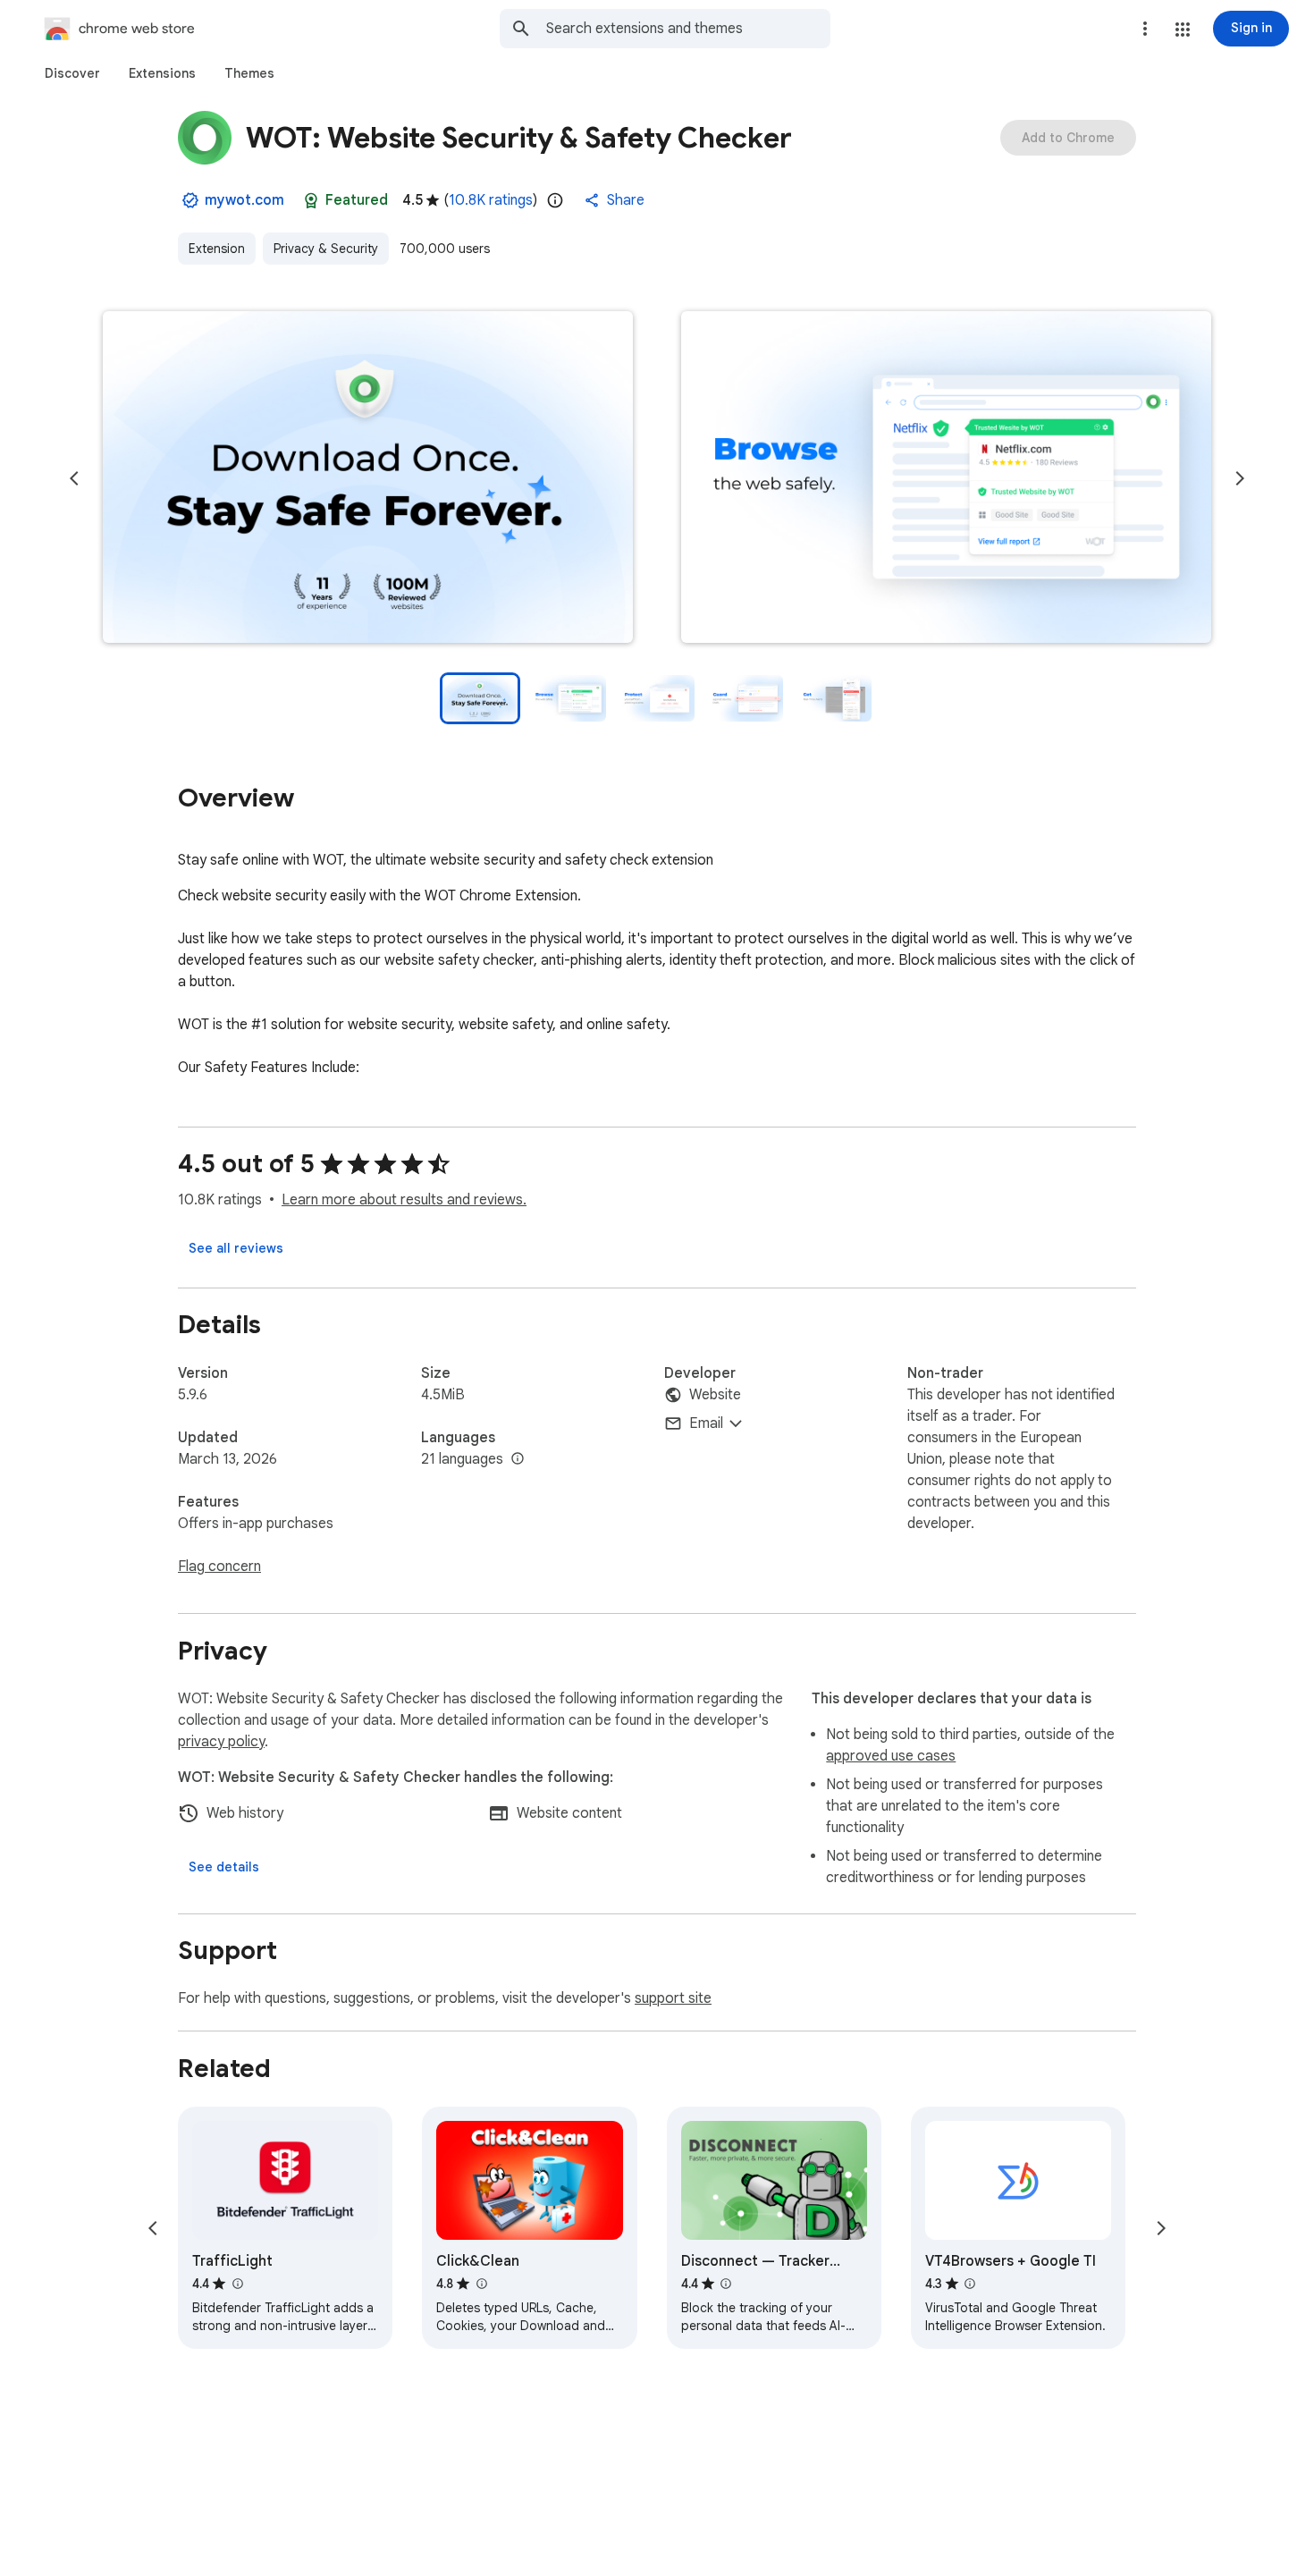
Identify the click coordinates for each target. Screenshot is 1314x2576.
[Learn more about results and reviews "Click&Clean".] (481, 2284)
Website (715, 1395)
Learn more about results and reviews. (404, 1200)
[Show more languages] (518, 1459)
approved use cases (891, 1756)
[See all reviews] (236, 1248)
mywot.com (244, 200)
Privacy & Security (326, 249)
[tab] (72, 73)
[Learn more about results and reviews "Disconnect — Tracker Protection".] (726, 2284)
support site (673, 1998)
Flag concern (219, 1567)
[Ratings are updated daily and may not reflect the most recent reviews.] (555, 200)
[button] (1183, 30)
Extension (217, 249)
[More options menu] (1145, 29)
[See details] (224, 1867)
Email (706, 1423)
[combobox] (688, 29)
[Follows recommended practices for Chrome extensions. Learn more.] (311, 200)
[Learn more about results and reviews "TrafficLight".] (237, 2284)
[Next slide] (1240, 478)
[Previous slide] (74, 478)
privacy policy (221, 1742)
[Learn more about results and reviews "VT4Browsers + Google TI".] (970, 2284)
